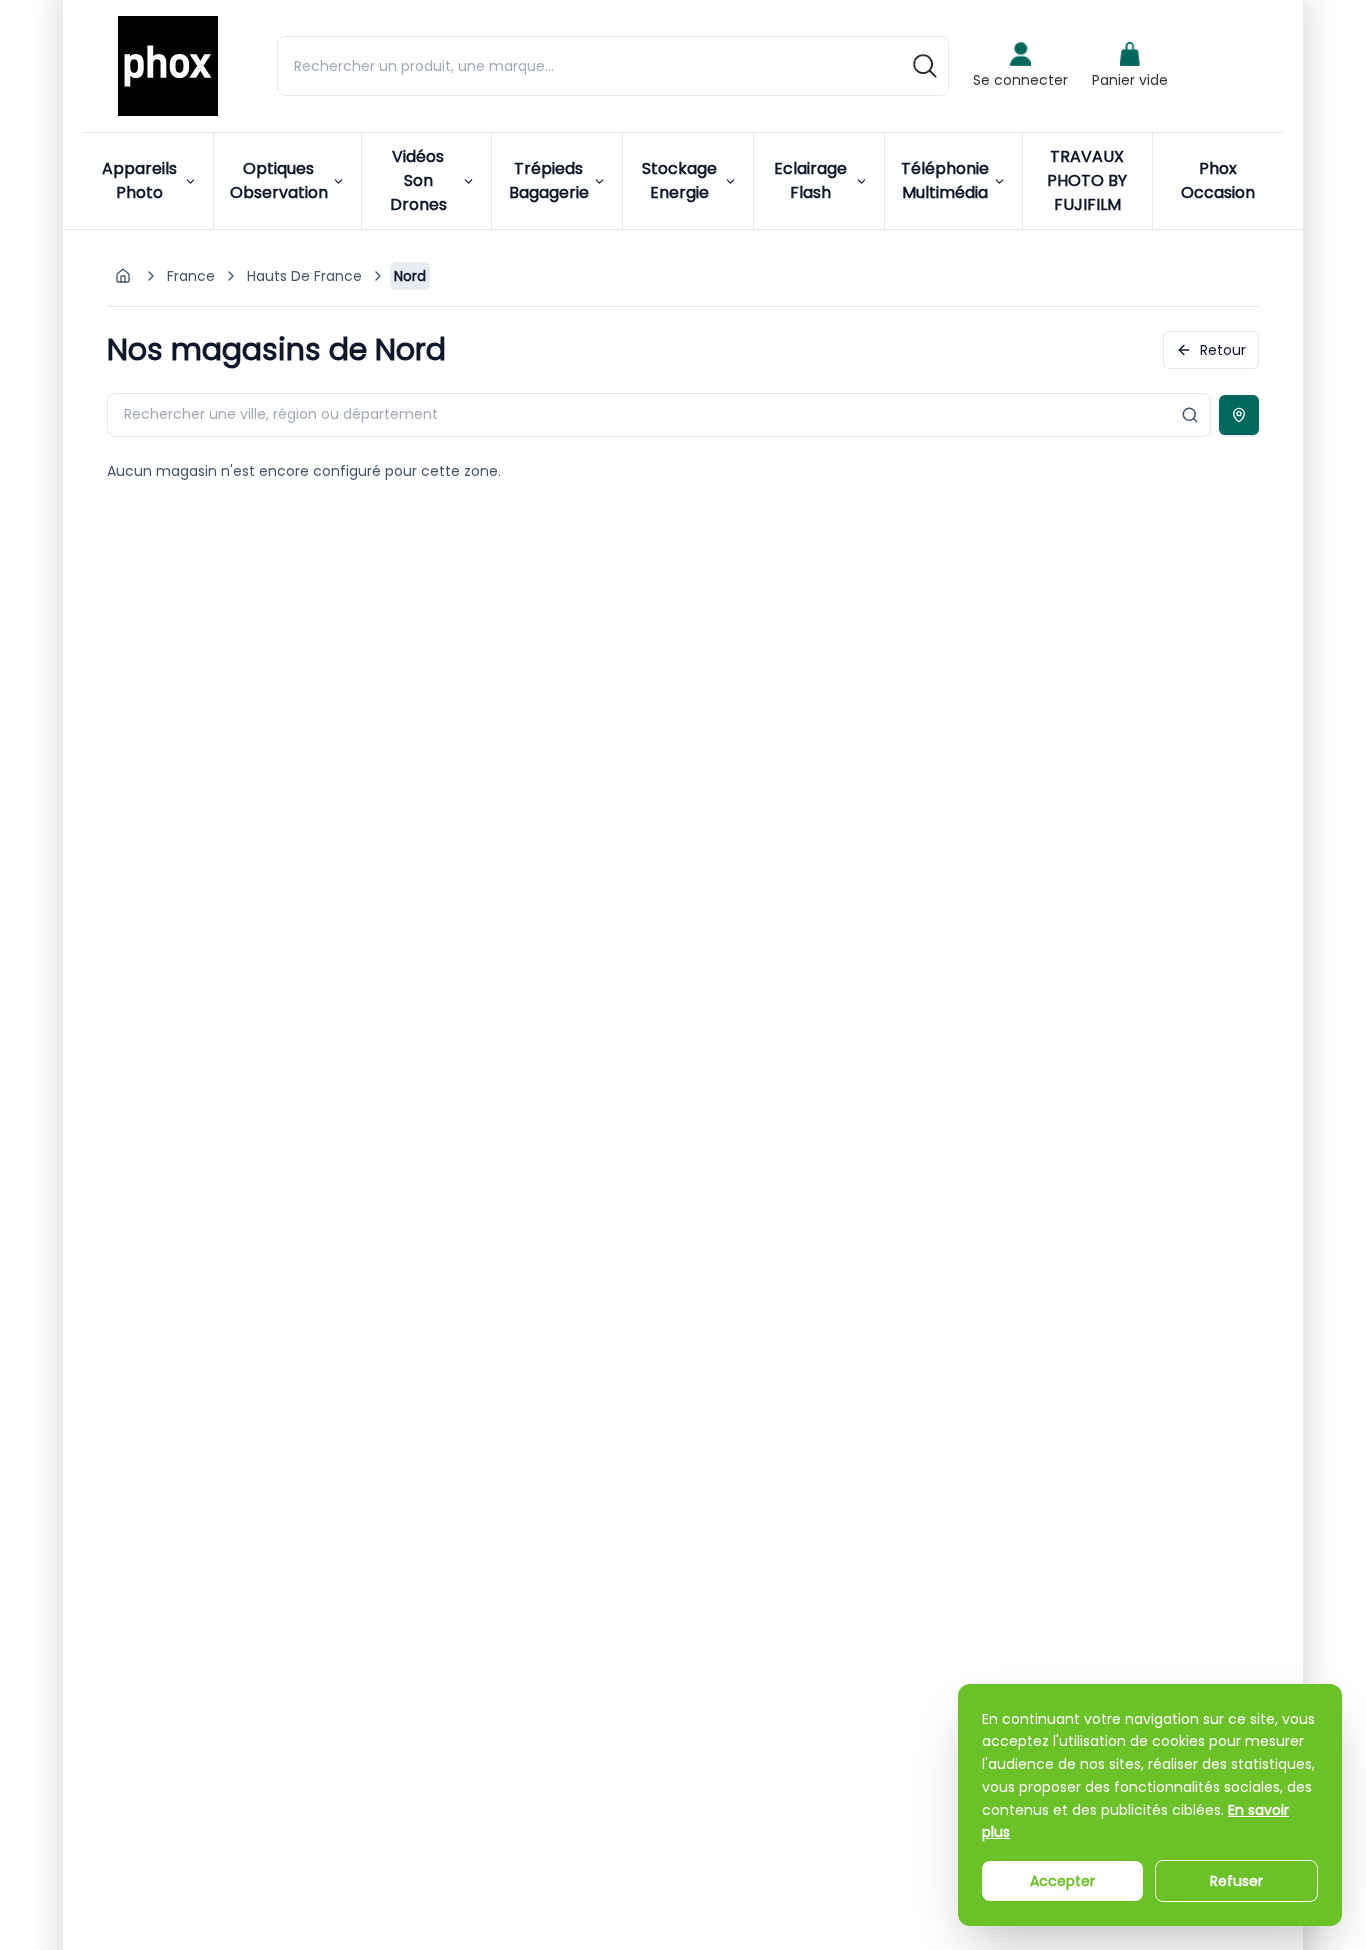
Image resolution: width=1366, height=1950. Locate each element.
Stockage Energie (679, 180)
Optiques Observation (279, 180)
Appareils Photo (139, 180)
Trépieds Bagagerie (549, 180)
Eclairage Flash (810, 180)
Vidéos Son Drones (418, 180)
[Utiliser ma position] (1239, 415)
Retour (1223, 350)
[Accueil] (168, 66)
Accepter (1062, 1881)
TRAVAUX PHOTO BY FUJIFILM (1087, 180)
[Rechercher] (925, 66)
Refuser (1236, 1881)
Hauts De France (304, 276)
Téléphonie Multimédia (945, 180)
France (191, 276)
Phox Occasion (1218, 180)
